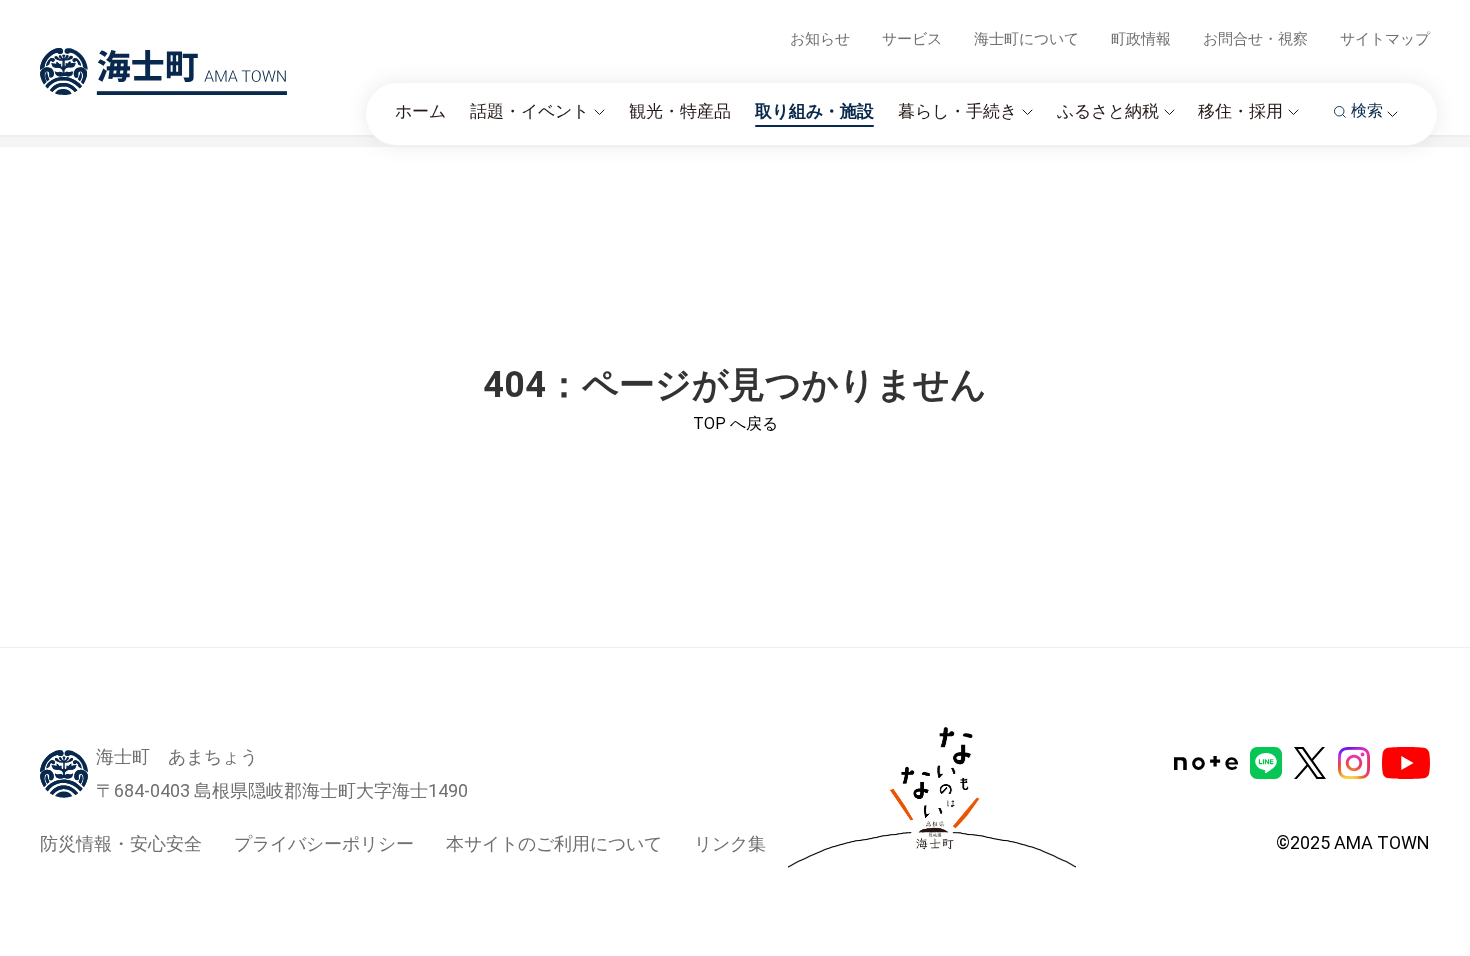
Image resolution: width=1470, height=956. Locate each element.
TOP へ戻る (735, 423)
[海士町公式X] (1310, 763)
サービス (912, 39)
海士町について (1026, 39)
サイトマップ (1385, 39)
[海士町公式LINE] (1266, 763)
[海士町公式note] (1206, 763)
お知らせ (820, 39)
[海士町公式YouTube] (1406, 763)
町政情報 (1141, 39)
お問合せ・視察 (1255, 39)
